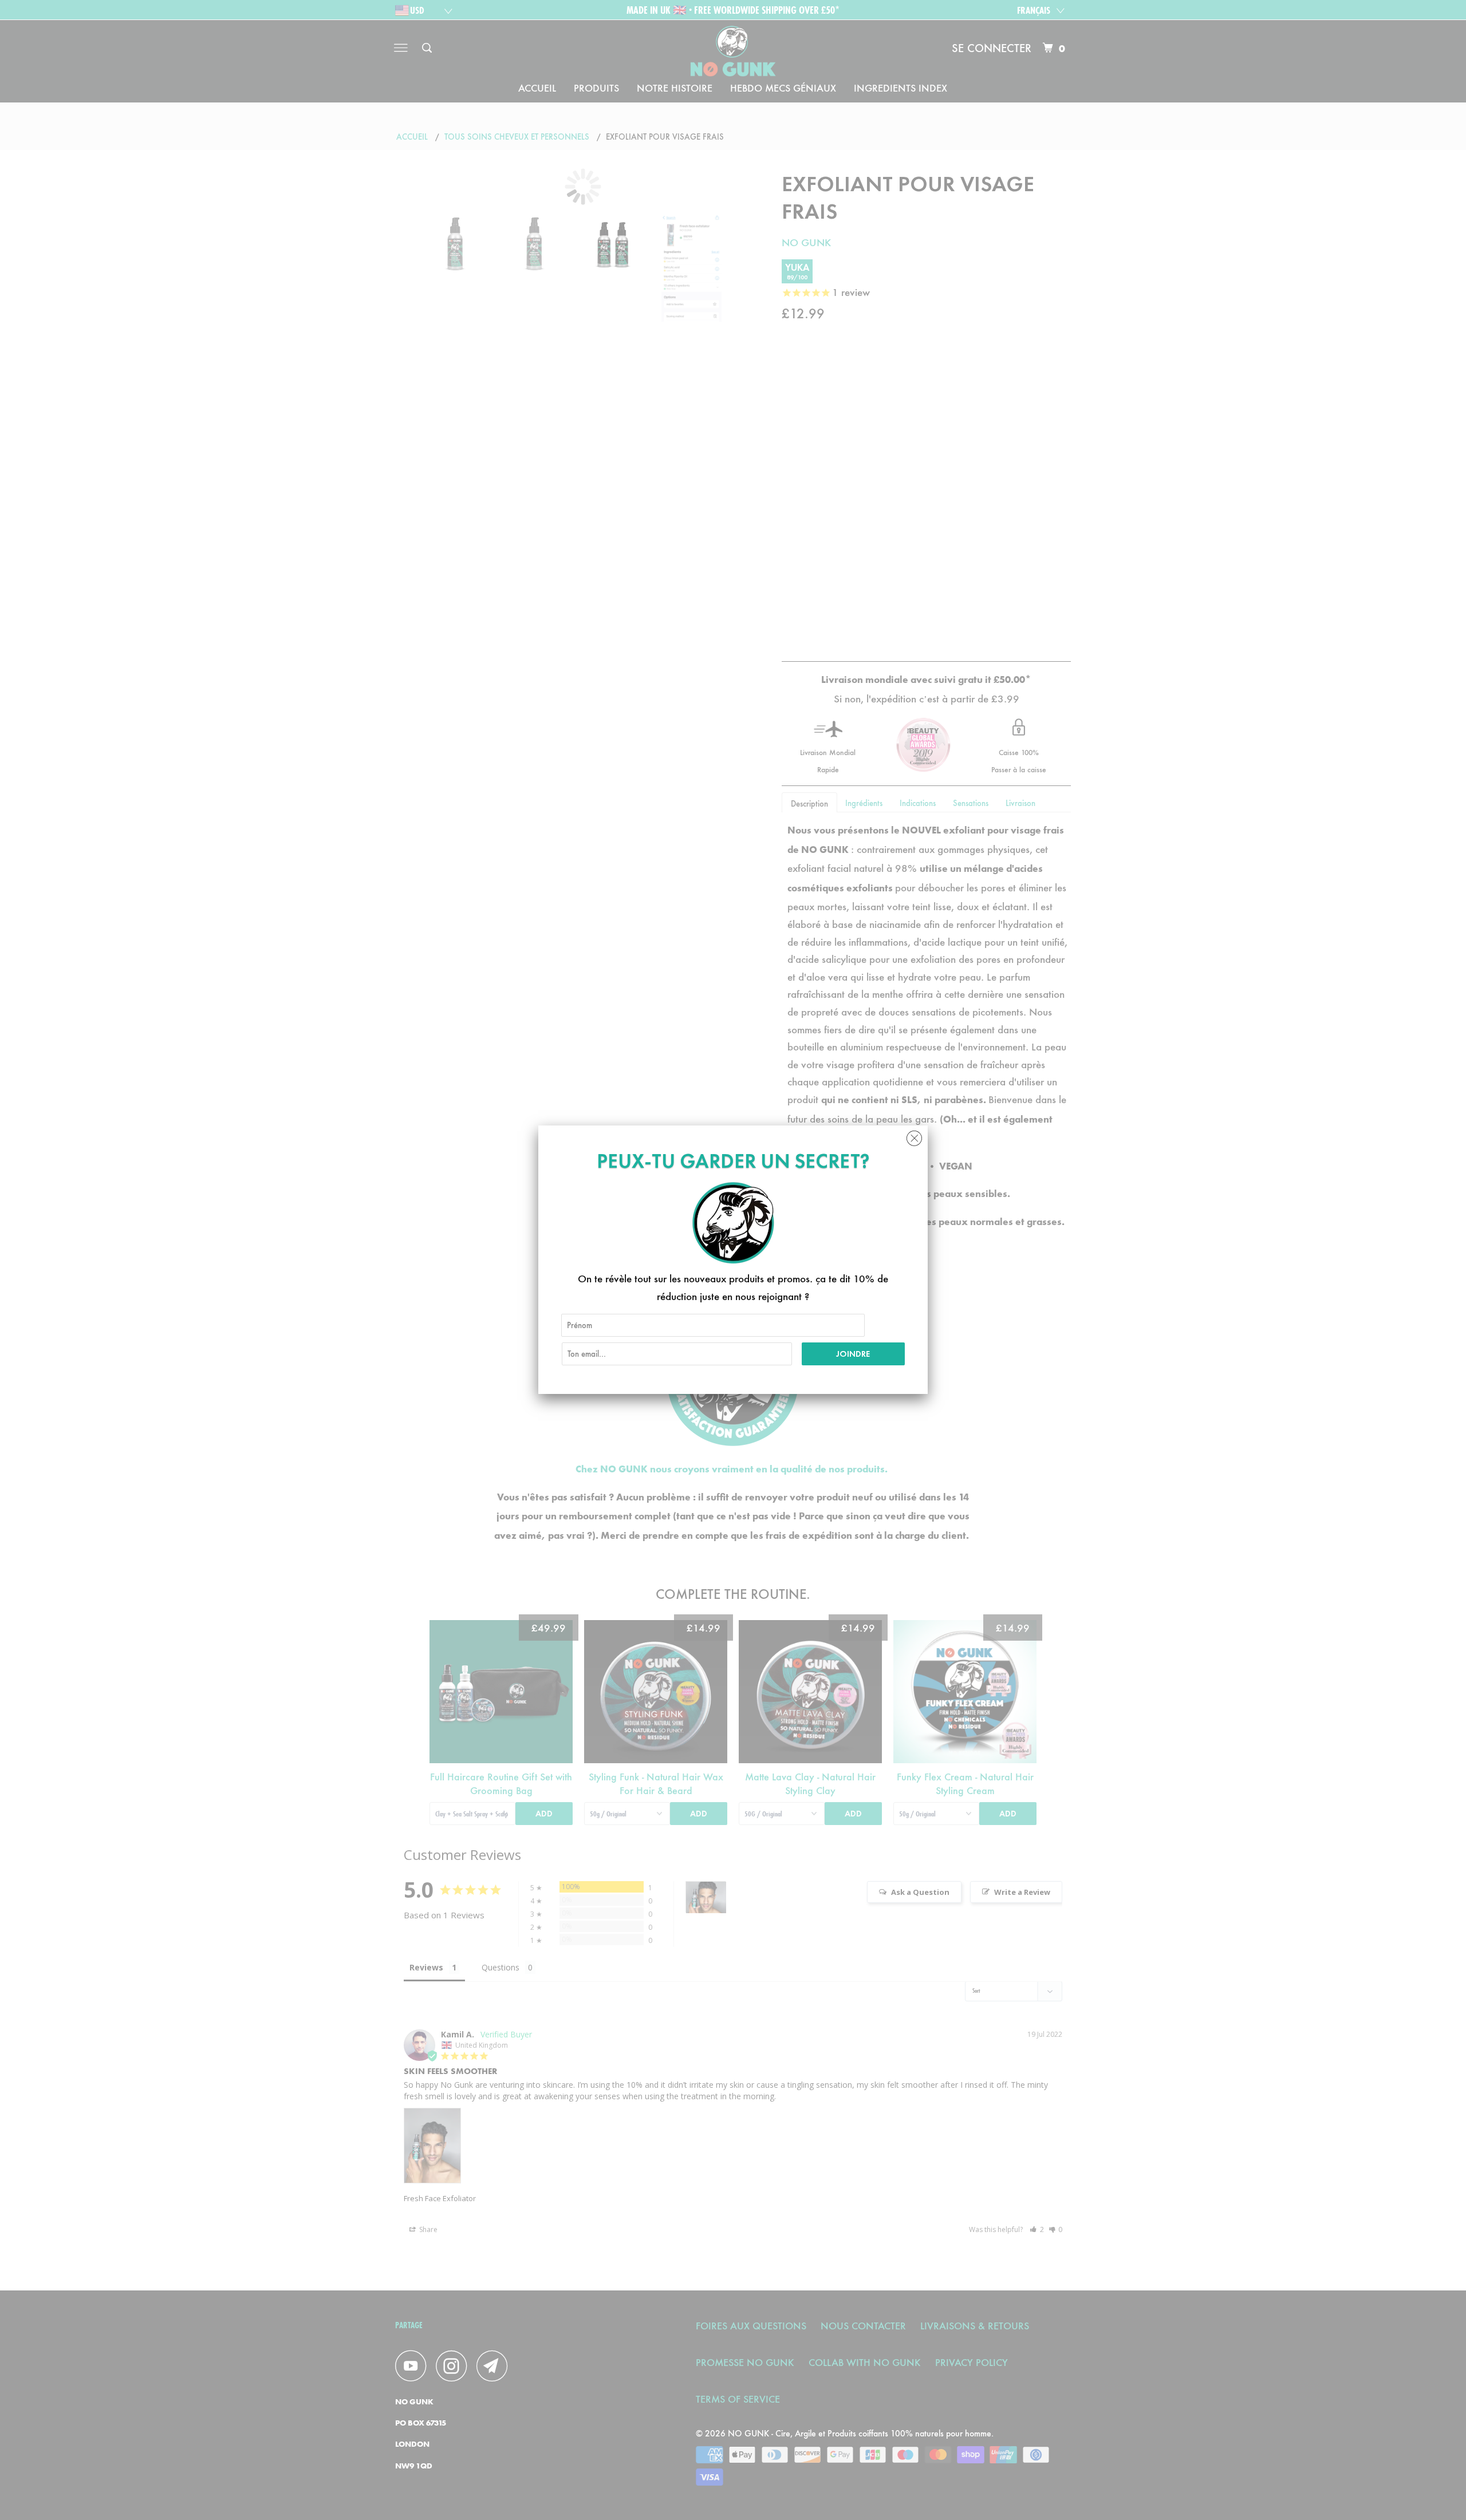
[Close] (914, 1135)
